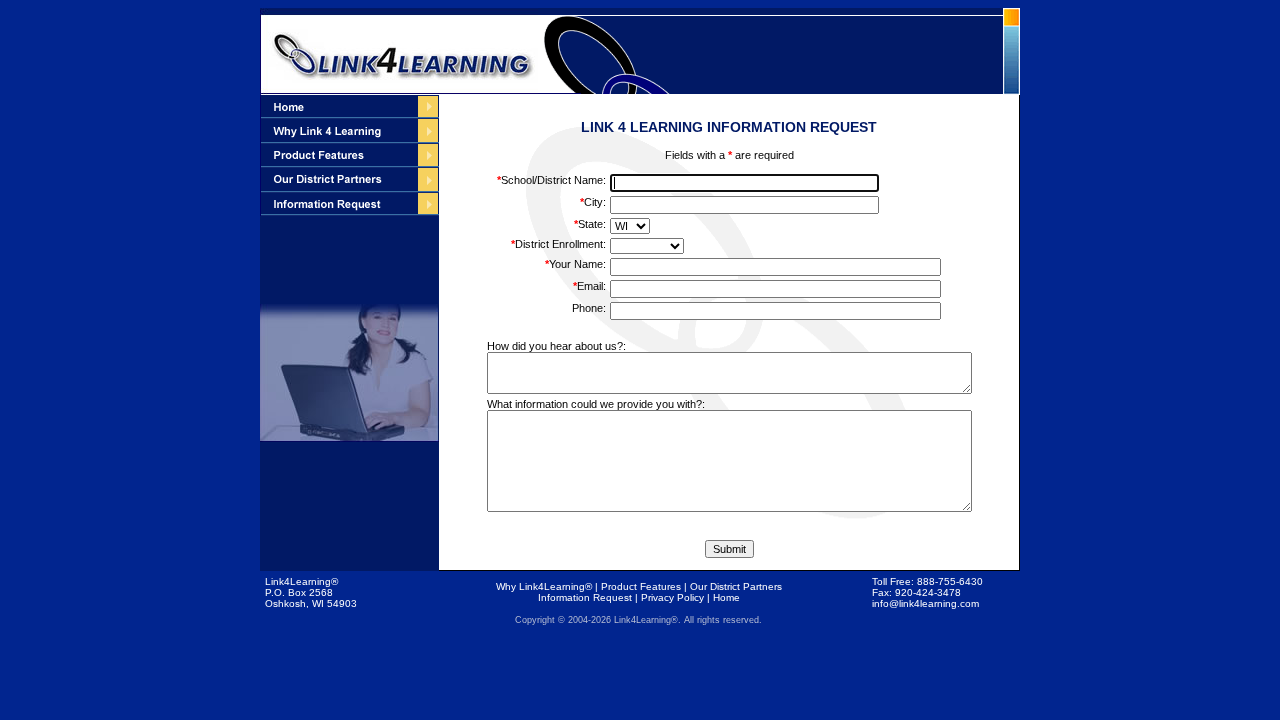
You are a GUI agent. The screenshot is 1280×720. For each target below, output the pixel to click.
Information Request (585, 597)
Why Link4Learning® (544, 586)
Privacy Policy (672, 597)
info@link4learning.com (925, 603)
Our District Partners (736, 586)
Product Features (641, 586)
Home (726, 597)
